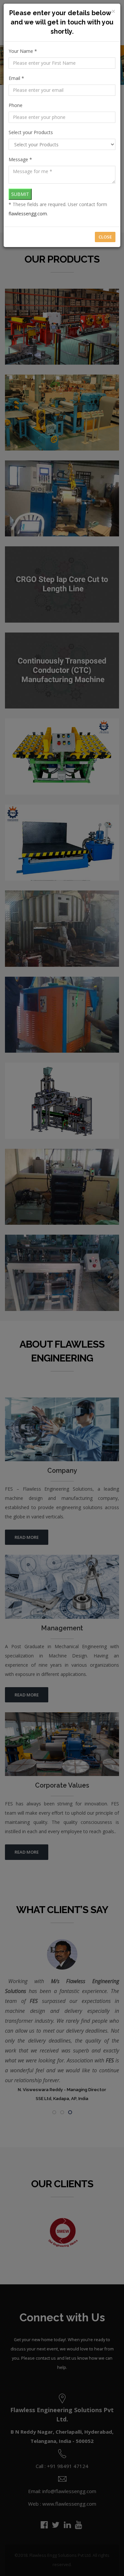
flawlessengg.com (28, 214)
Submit (20, 194)
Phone (16, 105)
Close (105, 237)
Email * (16, 78)
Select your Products (31, 132)
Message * (20, 159)
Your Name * (23, 51)
